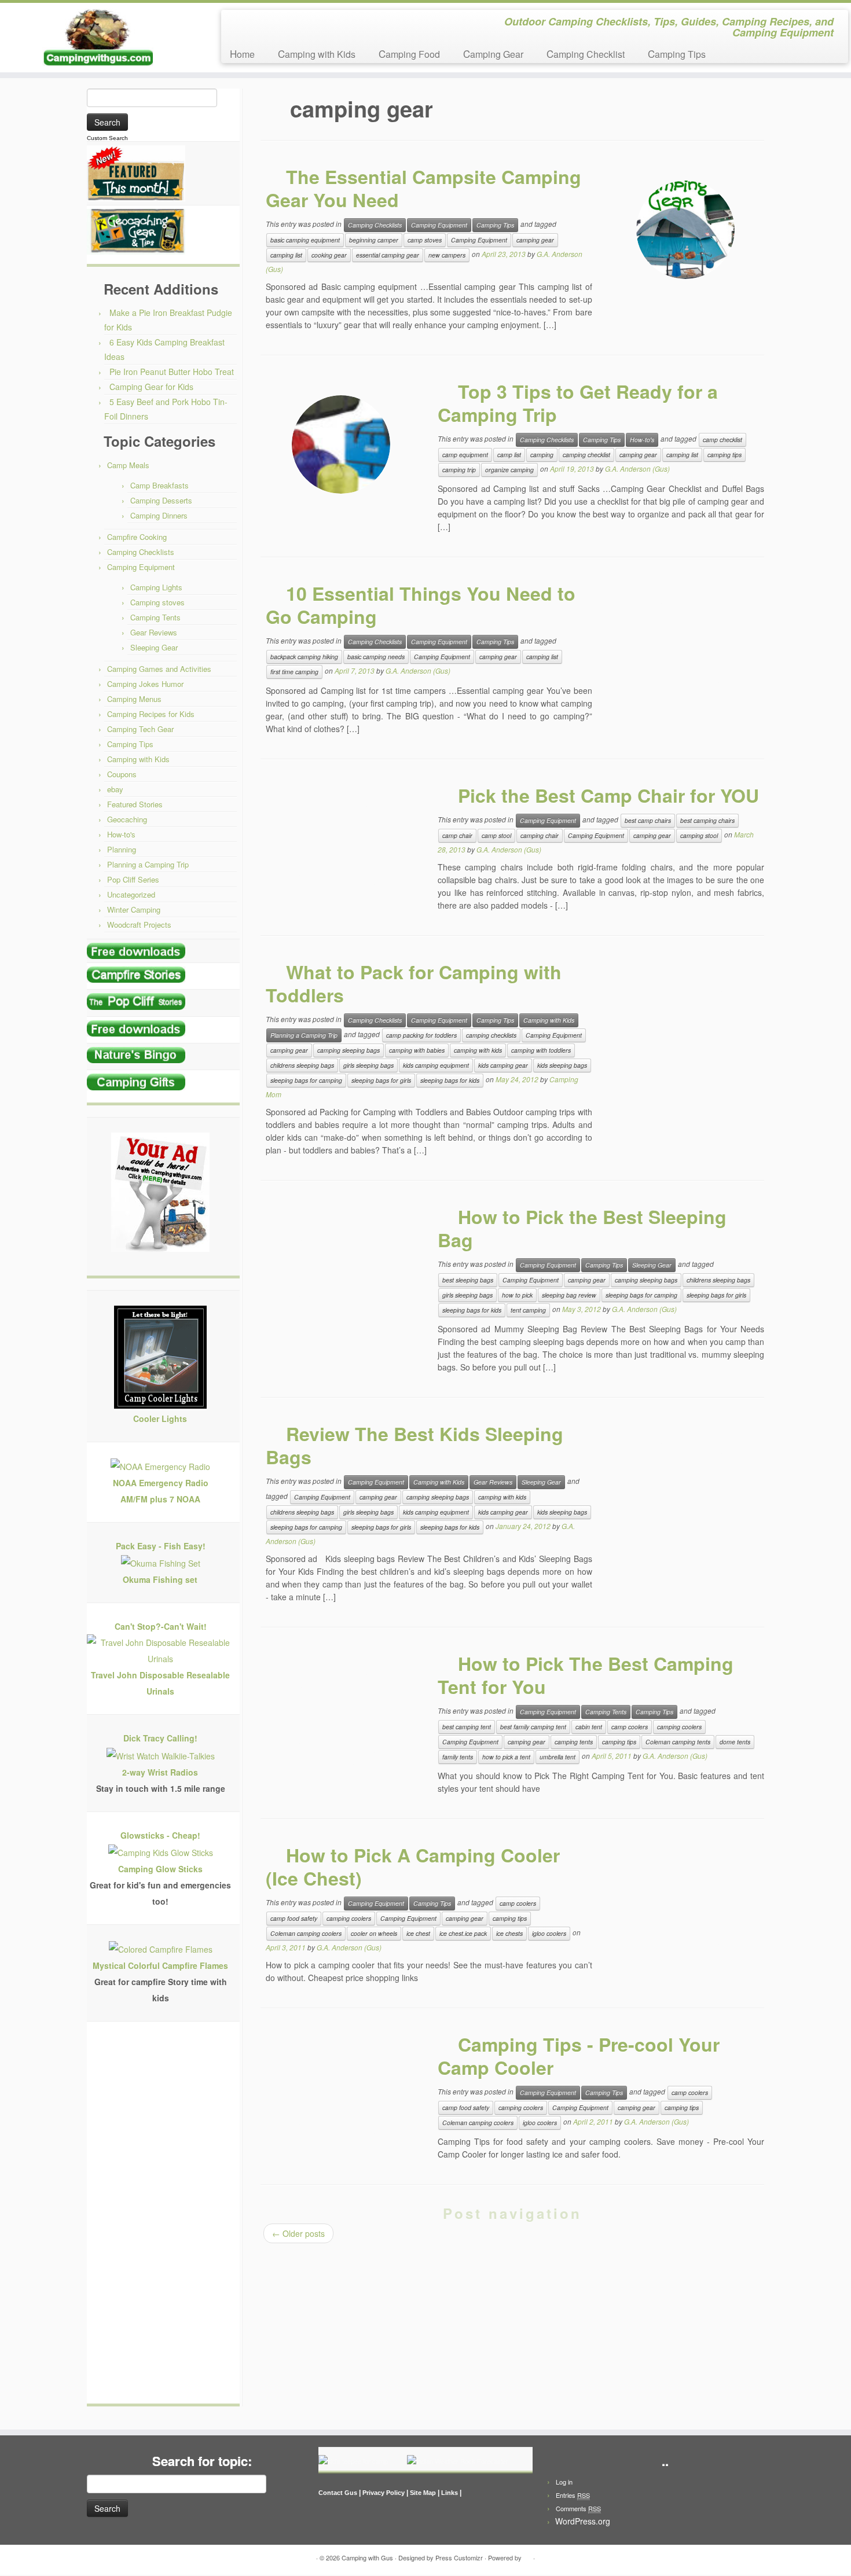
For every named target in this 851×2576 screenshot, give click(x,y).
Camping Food (409, 54)
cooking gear (329, 255)
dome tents (735, 1742)
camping (542, 455)
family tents (458, 1757)
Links (450, 2493)
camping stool (699, 835)
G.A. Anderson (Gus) (637, 468)
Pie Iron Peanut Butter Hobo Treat (172, 372)
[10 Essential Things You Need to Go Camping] (685, 646)
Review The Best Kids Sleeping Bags (415, 1445)
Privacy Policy (384, 2493)
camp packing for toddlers (421, 1035)
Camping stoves (157, 602)
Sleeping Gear (154, 647)
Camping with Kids (317, 54)
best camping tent (467, 1727)
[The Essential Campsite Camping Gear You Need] (685, 230)
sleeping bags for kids (450, 1080)
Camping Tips (677, 54)
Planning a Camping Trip (148, 864)
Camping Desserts (161, 500)
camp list (509, 455)
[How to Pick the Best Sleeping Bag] (341, 1270)
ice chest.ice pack (463, 1933)
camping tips (725, 455)
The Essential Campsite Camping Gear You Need (423, 188)
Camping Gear (493, 54)
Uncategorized (131, 894)
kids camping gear (503, 1065)
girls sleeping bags (368, 1065)
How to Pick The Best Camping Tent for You (586, 1675)
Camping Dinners (159, 515)
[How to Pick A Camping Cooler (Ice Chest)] (685, 1908)
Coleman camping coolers (306, 1933)
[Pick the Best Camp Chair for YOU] (341, 848)
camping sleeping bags (349, 1050)
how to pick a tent (506, 1757)
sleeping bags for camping (306, 1080)
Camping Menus (134, 699)
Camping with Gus (367, 2557)
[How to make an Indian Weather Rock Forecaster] (458, 2460)
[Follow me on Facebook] (241, 23)
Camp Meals (128, 465)
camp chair (457, 835)
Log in (564, 2482)
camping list (286, 255)
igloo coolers (549, 1933)
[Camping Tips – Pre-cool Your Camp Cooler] (341, 2097)
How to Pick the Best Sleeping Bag (582, 1228)
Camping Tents (155, 617)
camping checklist (586, 455)
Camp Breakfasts (159, 485)
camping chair (540, 835)
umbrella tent (557, 1757)
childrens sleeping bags (302, 1065)
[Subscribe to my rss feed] (234, 23)
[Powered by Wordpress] (527, 2555)
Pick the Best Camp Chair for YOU (608, 795)
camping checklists (491, 1035)
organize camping (509, 470)
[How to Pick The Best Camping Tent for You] (341, 1717)
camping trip (459, 470)
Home (242, 54)
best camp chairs (648, 820)
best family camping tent (533, 1727)
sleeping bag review (569, 1295)
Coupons (122, 774)
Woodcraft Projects (139, 925)
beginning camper (374, 240)
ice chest (418, 1933)
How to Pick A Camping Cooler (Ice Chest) (413, 1866)
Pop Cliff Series (133, 879)
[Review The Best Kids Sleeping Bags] (685, 1487)
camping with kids (478, 1050)
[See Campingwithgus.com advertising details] (160, 1195)
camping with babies (417, 1050)
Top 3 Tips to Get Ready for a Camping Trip (578, 403)
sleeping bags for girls (381, 1080)
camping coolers (679, 1727)
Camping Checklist (586, 54)
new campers (447, 255)
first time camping (294, 672)
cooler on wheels (374, 1933)
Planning (122, 849)
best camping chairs (707, 820)
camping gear (535, 240)
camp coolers (630, 1727)
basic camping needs (376, 657)
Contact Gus (338, 2493)
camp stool (496, 835)
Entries (573, 2495)
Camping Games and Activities (159, 669)
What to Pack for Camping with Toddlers (414, 983)
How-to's (121, 834)
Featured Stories (135, 804)
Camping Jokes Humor (145, 684)
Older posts (298, 2233)
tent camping (528, 1310)
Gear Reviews (154, 632)
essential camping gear (388, 255)
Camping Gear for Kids (151, 387)
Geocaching (127, 819)
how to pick (517, 1295)
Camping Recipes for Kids (151, 714)
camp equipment (465, 455)
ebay (115, 789)
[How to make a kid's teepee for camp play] (353, 2460)
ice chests (509, 1933)
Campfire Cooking (137, 537)
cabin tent (589, 1727)
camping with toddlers (541, 1050)
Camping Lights (156, 587)
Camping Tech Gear (140, 729)
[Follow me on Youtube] (256, 23)
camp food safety (294, 1918)
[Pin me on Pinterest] (264, 23)
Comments (578, 2508)
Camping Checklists (141, 552)
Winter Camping (134, 909)
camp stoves (425, 240)
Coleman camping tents (678, 1742)
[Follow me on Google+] (249, 23)
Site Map (423, 2493)
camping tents (574, 1742)
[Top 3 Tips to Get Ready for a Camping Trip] (341, 444)
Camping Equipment (141, 567)
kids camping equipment (436, 1065)
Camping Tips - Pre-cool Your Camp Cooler (579, 2056)
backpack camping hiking (304, 657)
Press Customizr (459, 2557)
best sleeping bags (468, 1280)
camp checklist (722, 440)
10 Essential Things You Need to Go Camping (421, 605)
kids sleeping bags (562, 1065)
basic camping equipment (305, 240)
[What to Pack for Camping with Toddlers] (685, 1025)
